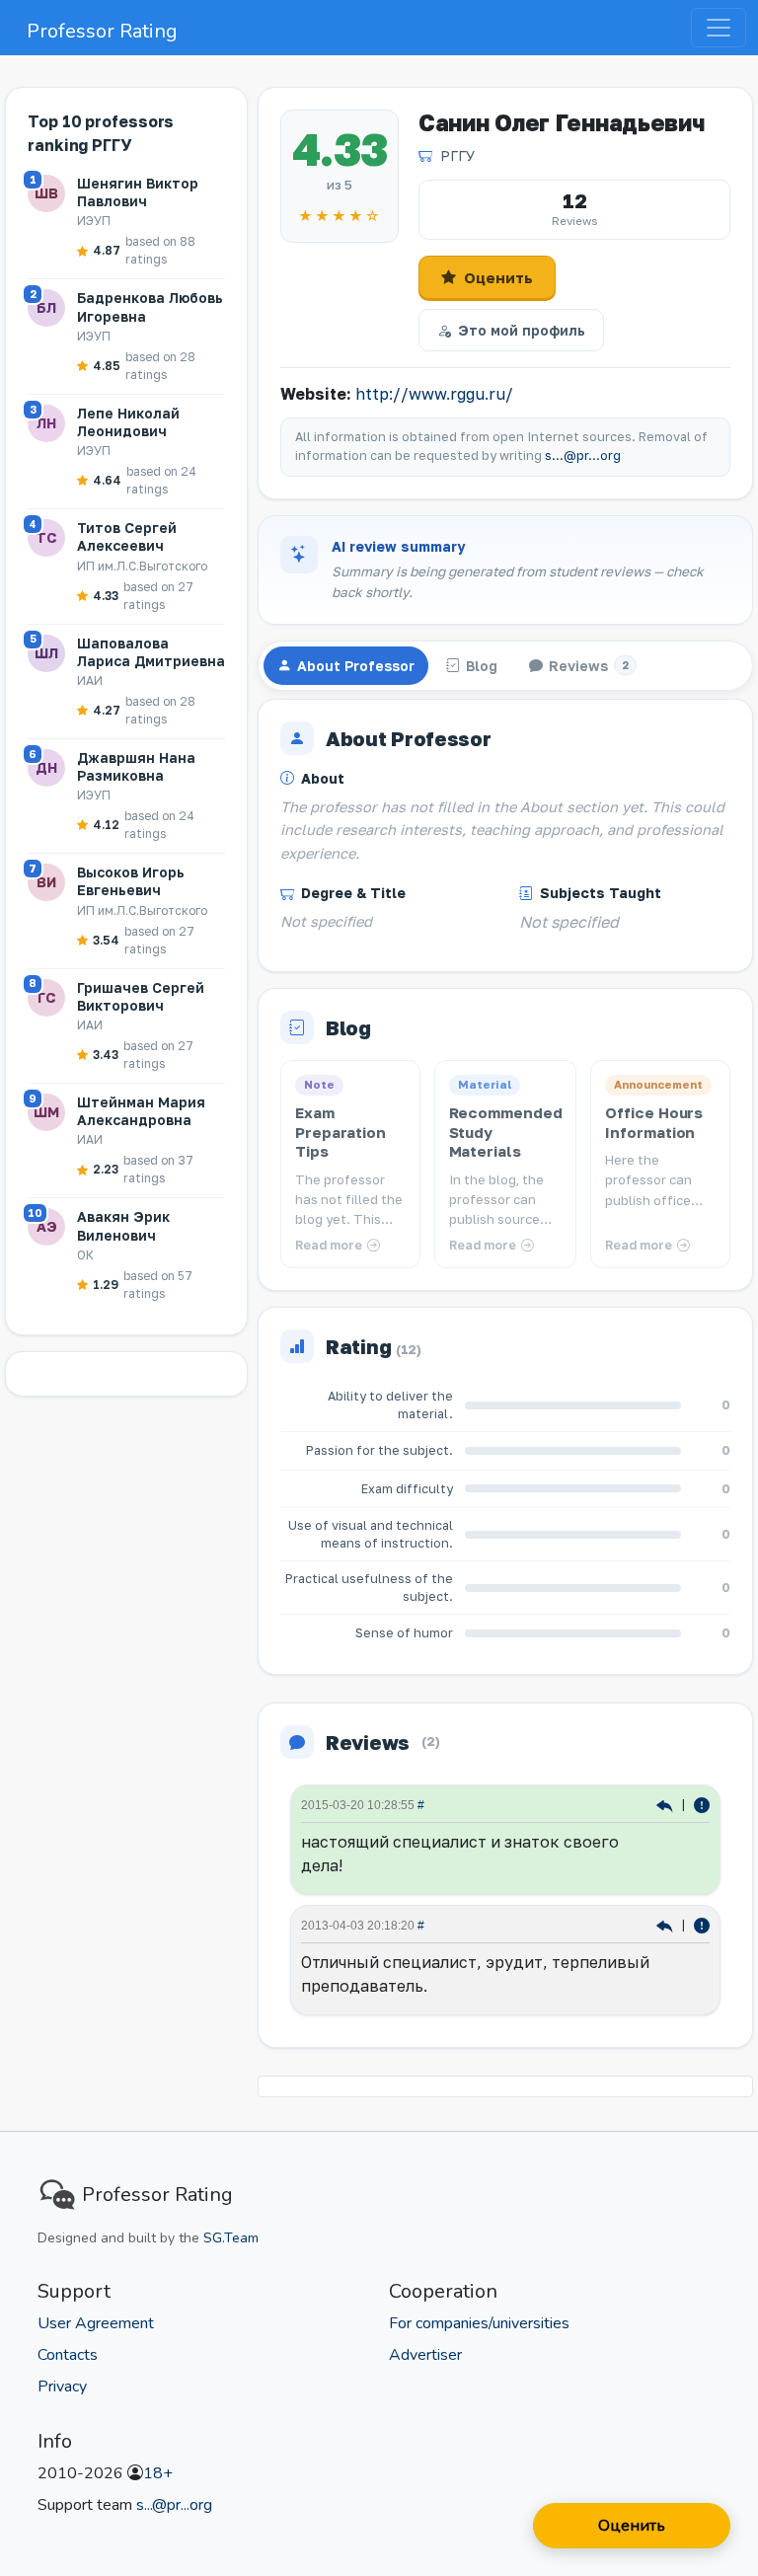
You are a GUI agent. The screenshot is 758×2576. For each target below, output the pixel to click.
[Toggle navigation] (719, 28)
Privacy (62, 2387)
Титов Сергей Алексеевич (127, 536)
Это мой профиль (522, 330)
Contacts (68, 2355)
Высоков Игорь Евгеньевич (131, 881)
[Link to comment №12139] (667, 1924)
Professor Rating (102, 31)
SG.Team (231, 2238)
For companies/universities (479, 2323)
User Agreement (96, 2323)
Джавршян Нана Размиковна (136, 766)
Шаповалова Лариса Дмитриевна (151, 652)
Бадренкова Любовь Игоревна (150, 306)
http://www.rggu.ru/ (434, 394)
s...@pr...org (583, 455)
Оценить (498, 277)
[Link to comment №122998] (667, 1804)
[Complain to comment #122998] (702, 1804)
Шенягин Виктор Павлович (138, 192)
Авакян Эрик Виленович (123, 1225)
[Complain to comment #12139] (702, 1924)
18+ (158, 2473)
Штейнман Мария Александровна (141, 1111)
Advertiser (425, 2355)
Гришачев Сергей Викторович (141, 996)
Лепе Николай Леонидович (128, 422)
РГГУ (457, 155)
